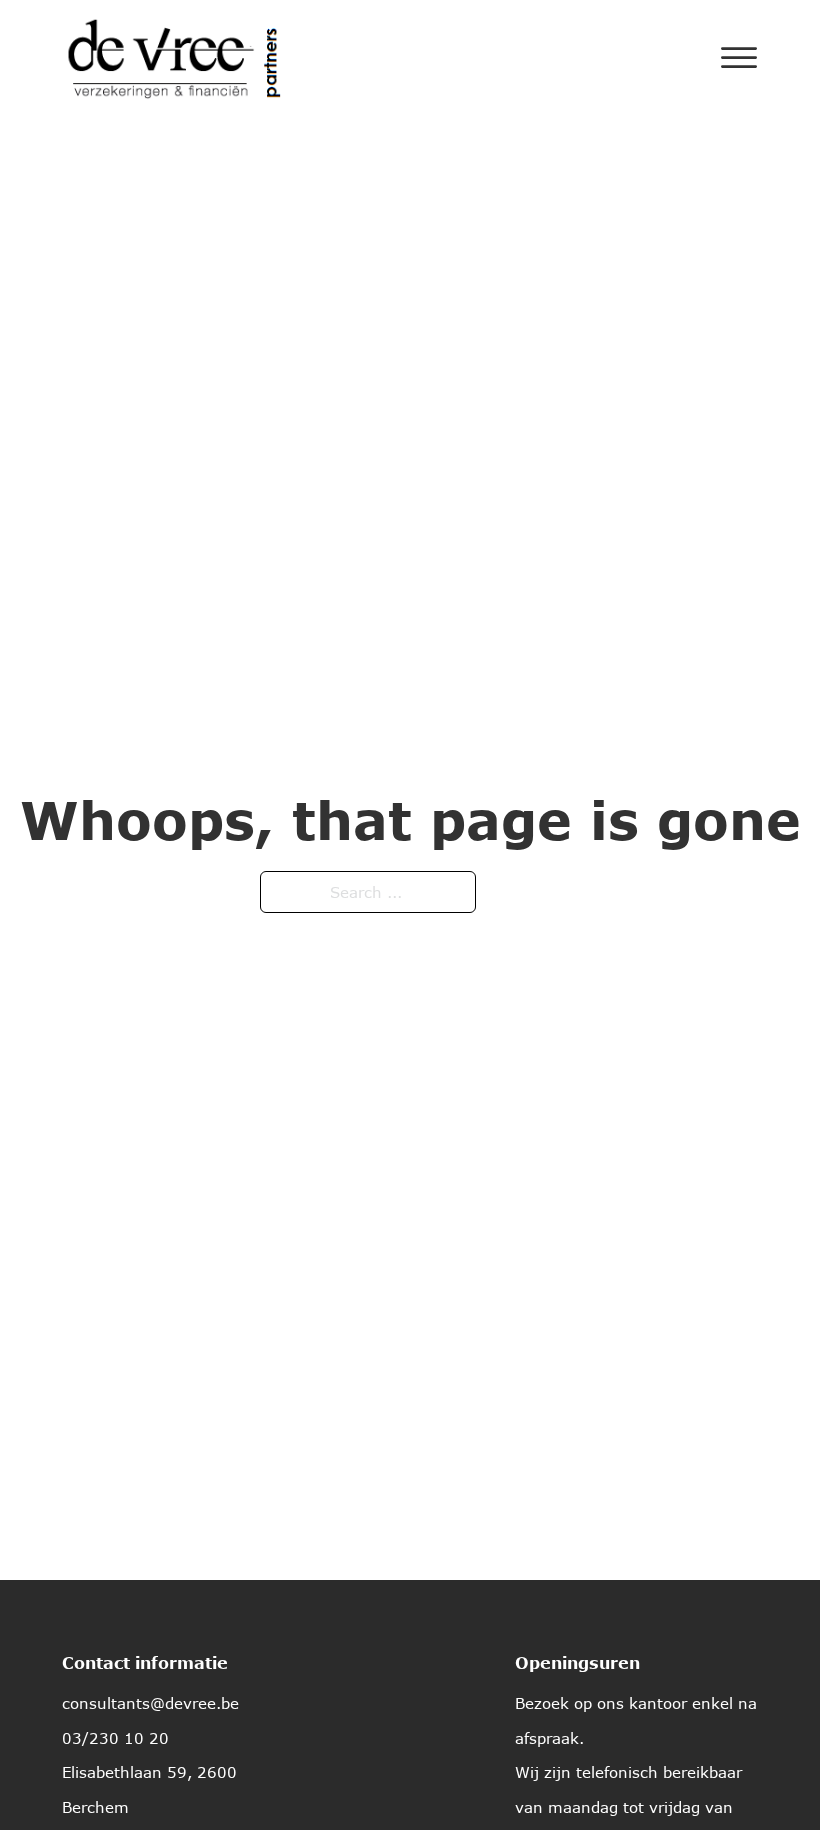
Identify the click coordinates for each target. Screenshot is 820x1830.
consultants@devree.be (150, 1703)
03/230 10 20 (115, 1738)
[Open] (739, 58)
